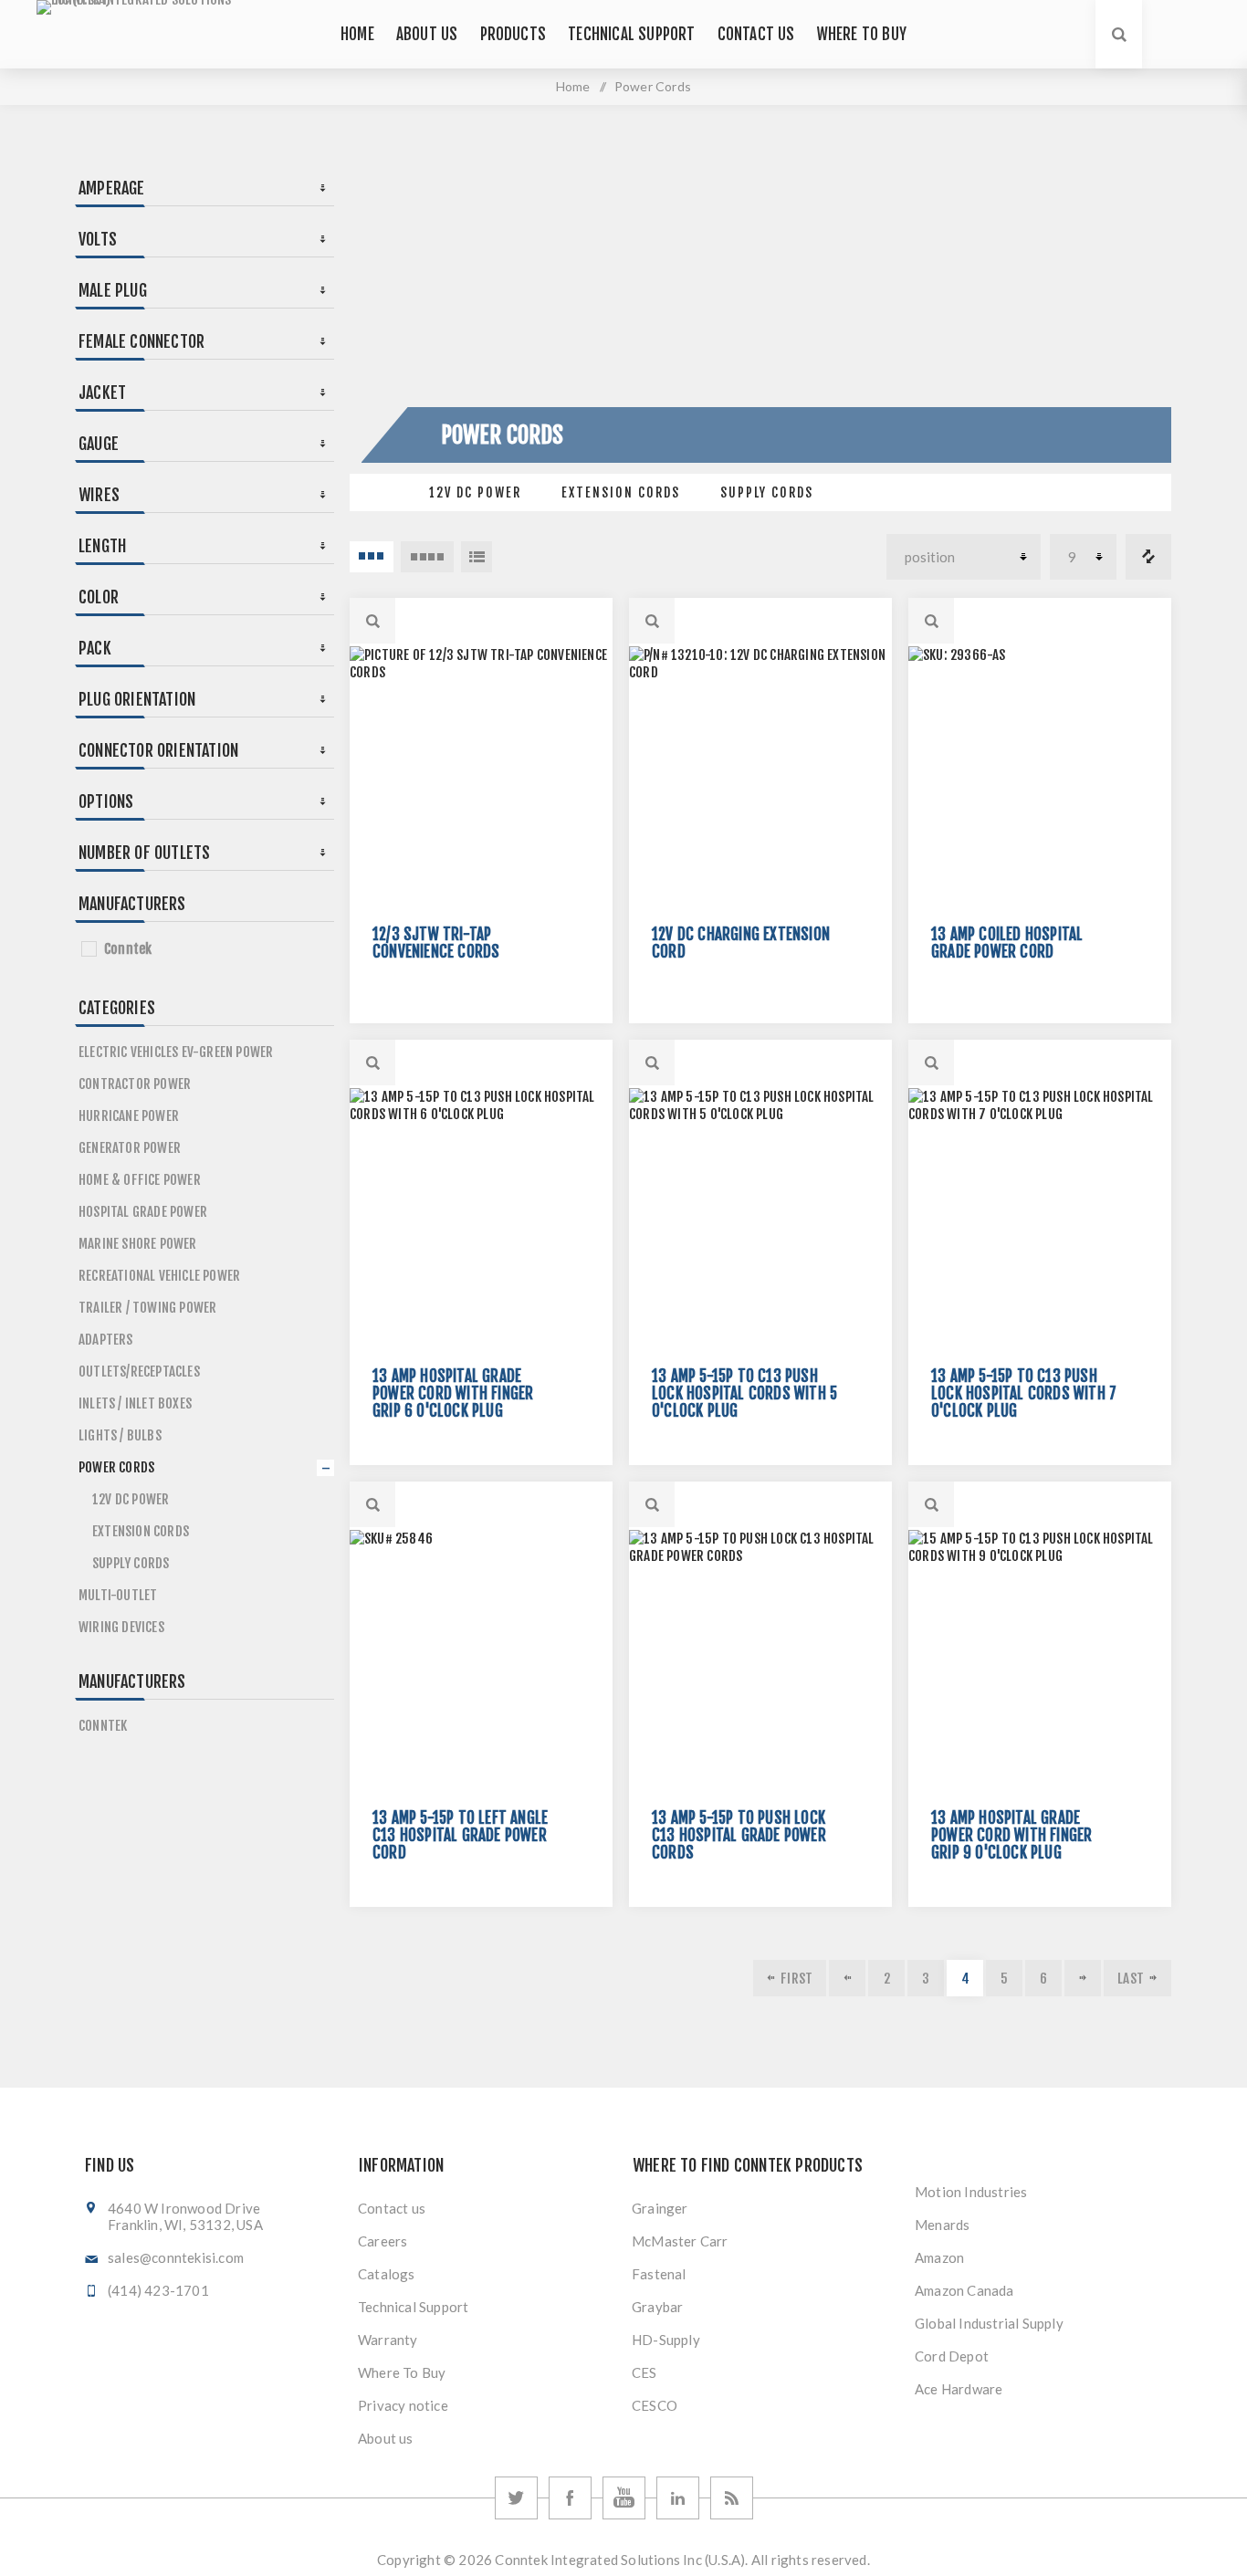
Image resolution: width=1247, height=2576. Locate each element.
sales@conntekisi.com (176, 2257)
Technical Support (413, 2307)
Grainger (660, 2208)
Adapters (106, 1340)
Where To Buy (402, 2372)
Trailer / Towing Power (147, 1308)
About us (386, 2438)
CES (644, 2372)
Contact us (392, 2208)
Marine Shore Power (138, 1244)
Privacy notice (403, 2405)
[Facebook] (570, 2498)
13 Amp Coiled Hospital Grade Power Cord (1007, 943)
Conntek (128, 949)
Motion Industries (971, 2192)
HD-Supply (666, 2340)
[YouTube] (624, 2498)
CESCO (655, 2405)
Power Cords (116, 1467)
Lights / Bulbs (120, 1435)
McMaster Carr (680, 2241)
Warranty (388, 2340)
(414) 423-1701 (158, 2290)
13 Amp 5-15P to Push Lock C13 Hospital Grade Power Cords (739, 1835)
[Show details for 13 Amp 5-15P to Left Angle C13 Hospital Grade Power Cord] (481, 1661)
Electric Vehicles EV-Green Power (176, 1052)
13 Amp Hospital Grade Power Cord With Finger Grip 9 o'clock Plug (1011, 1835)
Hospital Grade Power (143, 1212)
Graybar (657, 2307)
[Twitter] (516, 2498)
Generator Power (130, 1148)
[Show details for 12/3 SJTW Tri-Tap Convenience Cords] (481, 778)
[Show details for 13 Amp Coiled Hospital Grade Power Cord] (1040, 778)
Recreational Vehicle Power (159, 1276)
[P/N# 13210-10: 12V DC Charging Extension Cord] (760, 778)
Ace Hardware (959, 2389)
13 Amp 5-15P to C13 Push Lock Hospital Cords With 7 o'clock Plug (1024, 1393)
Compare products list (1148, 557)
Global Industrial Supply (989, 2323)
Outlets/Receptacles (139, 1372)
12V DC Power (475, 492)
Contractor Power (135, 1084)
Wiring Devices (121, 1627)
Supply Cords (767, 492)
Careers (382, 2241)
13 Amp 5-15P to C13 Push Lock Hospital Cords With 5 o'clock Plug (744, 1393)
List (477, 557)
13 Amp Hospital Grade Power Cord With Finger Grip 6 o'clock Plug (453, 1393)
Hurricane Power (129, 1116)
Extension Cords (621, 492)
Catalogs (387, 2274)
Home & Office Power (140, 1180)
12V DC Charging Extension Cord (741, 943)
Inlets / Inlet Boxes (135, 1403)
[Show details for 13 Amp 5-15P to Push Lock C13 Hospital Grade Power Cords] (760, 1661)
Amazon (939, 2257)
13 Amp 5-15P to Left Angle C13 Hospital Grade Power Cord (460, 1835)
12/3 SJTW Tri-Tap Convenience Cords (436, 943)
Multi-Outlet (118, 1595)
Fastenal (659, 2274)
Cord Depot (952, 2356)
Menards (942, 2225)
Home (573, 86)
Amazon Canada (964, 2290)
